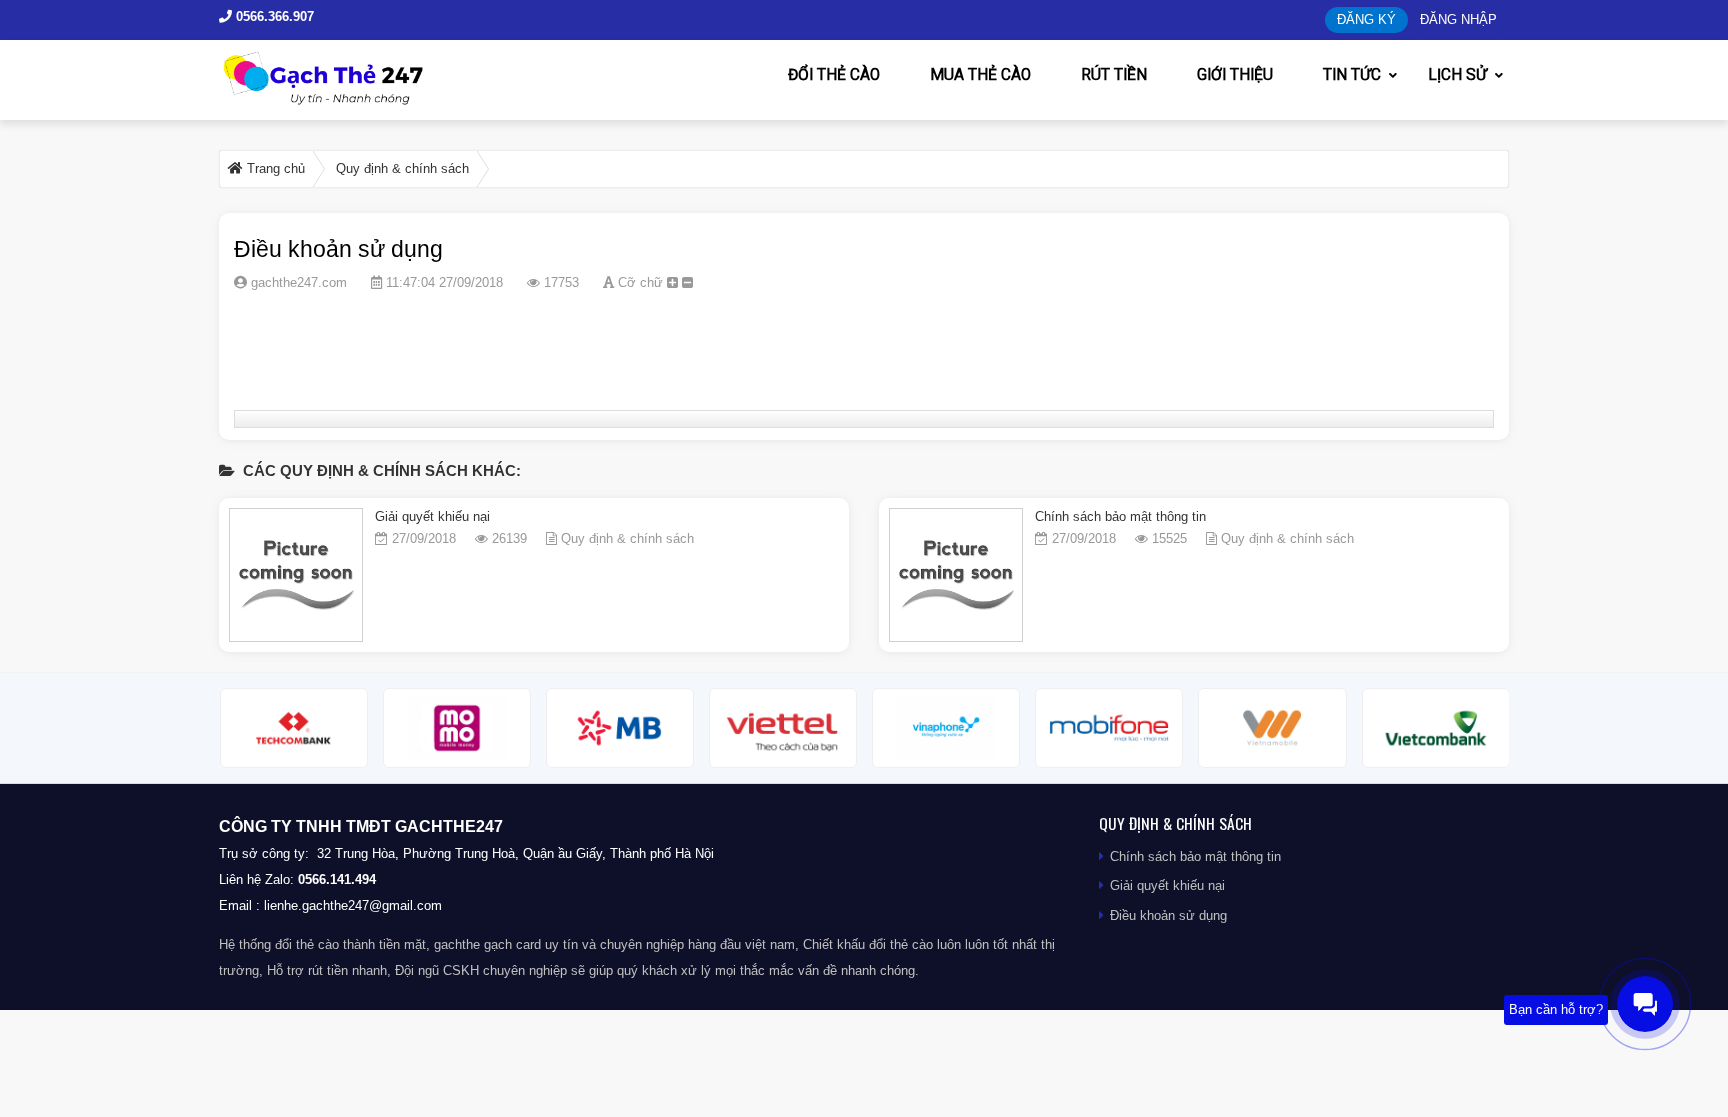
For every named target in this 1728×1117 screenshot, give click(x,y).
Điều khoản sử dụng (1168, 915)
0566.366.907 (273, 16)
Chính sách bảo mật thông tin (1120, 516)
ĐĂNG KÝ (1366, 19)
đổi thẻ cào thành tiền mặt (350, 944)
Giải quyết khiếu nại (432, 516)
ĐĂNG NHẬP (1458, 19)
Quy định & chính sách (627, 538)
